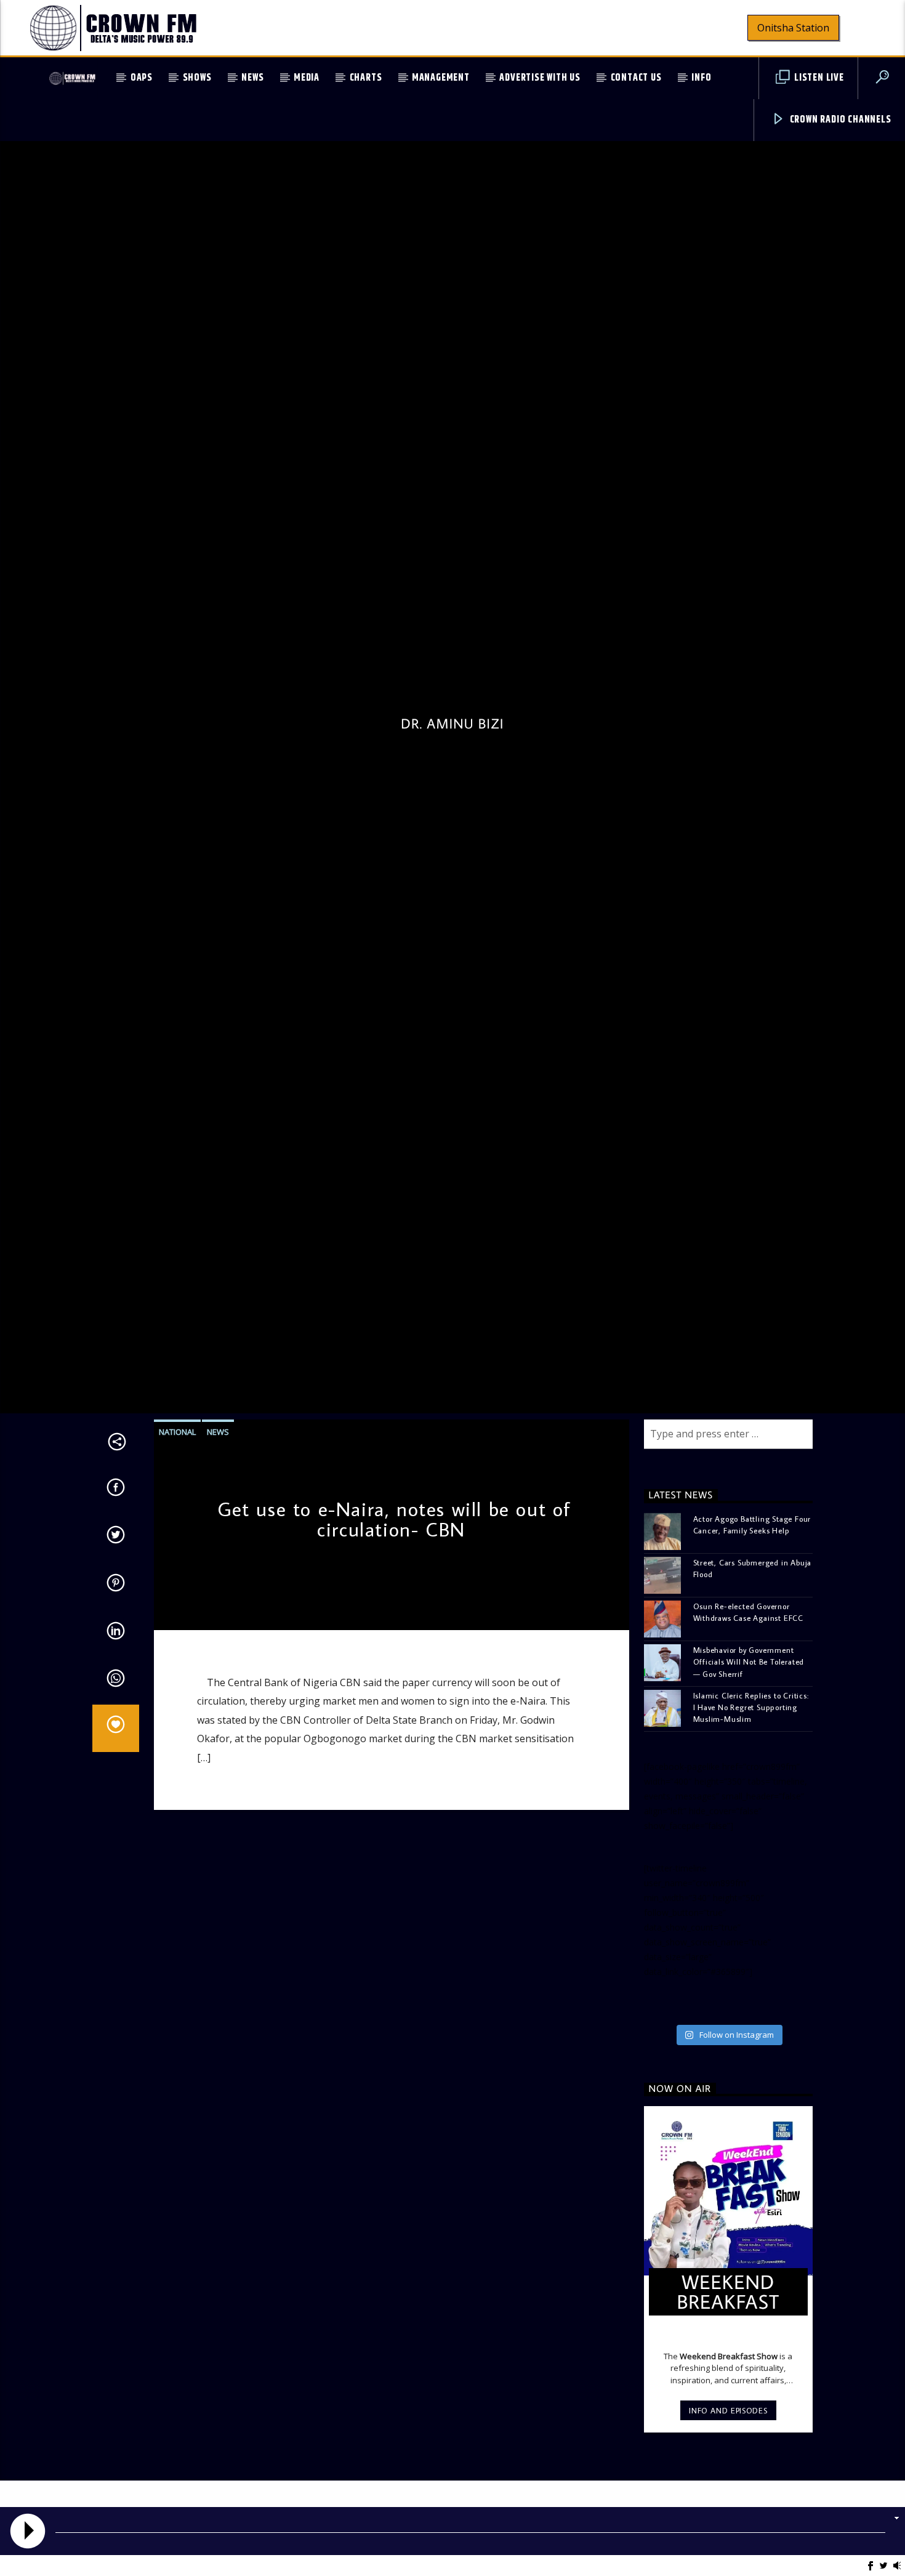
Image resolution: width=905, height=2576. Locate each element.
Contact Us (636, 78)
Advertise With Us (540, 78)
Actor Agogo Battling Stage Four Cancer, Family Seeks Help (752, 1628)
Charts (366, 78)
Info (701, 78)
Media (307, 78)
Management (441, 78)
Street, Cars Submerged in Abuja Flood (753, 1672)
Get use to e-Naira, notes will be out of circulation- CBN (394, 1622)
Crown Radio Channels (839, 120)
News (252, 78)
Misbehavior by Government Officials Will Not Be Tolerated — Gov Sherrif (749, 1765)
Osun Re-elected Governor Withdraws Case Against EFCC (749, 1715)
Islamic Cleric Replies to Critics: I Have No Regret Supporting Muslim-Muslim (751, 1810)
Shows (197, 78)
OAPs (142, 78)
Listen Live (818, 78)
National (177, 1535)
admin (174, 1713)
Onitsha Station (793, 28)
